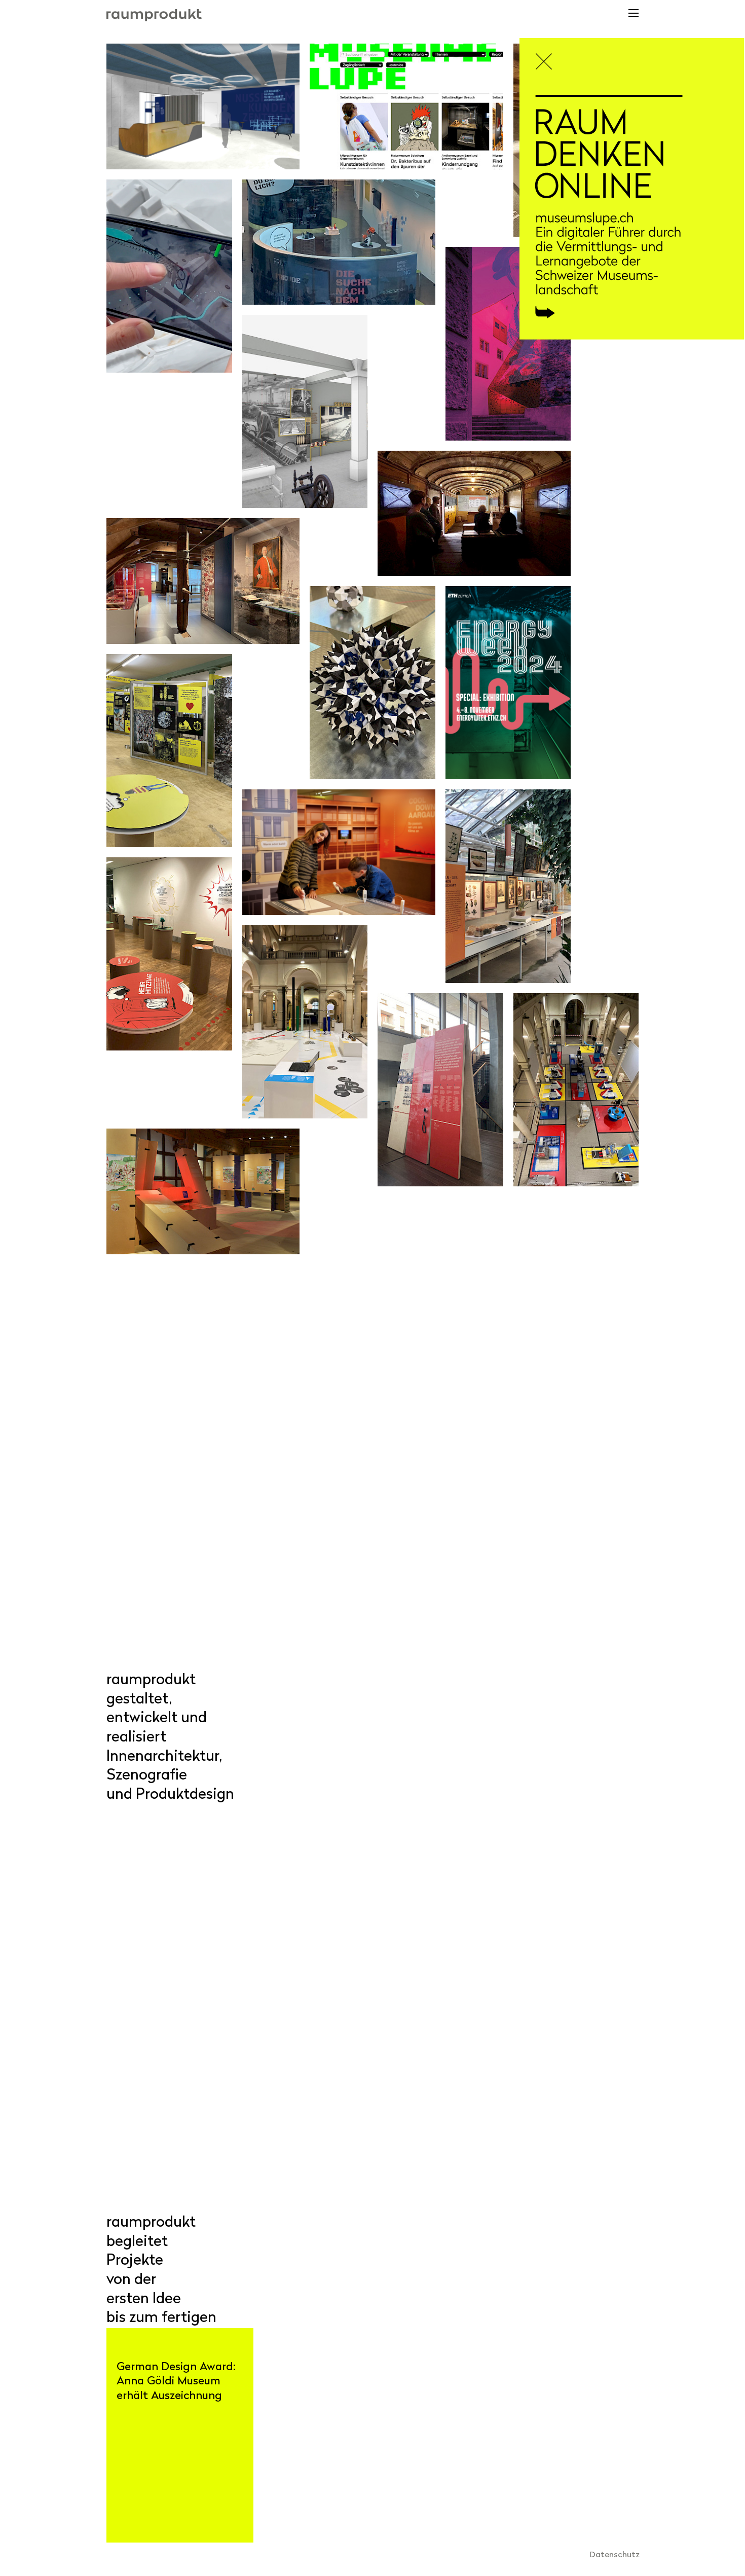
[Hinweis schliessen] (548, 58)
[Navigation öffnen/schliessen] (633, 16)
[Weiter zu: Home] (632, 217)
